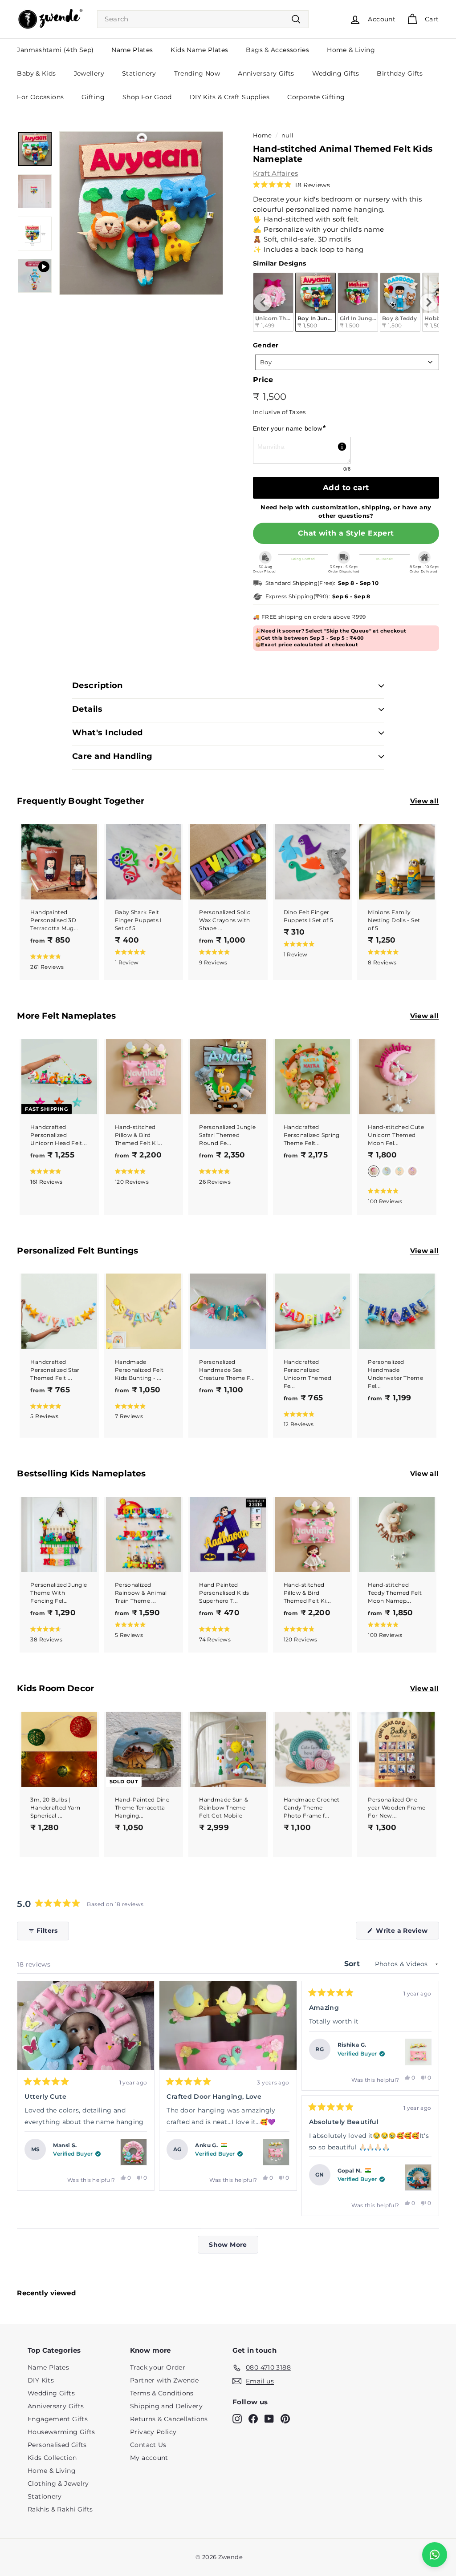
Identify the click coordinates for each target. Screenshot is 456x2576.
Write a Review (407, 1933)
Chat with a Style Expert (346, 533)
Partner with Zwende (164, 2380)
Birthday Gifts (400, 73)
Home (263, 135)
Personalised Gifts (57, 2445)
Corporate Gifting (316, 97)
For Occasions (40, 97)
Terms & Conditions (162, 2393)
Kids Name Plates (199, 50)
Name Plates (132, 50)
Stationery (139, 73)
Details (87, 709)
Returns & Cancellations (169, 2419)
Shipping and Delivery (166, 2406)
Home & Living (351, 50)
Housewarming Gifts (61, 2432)
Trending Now (197, 73)
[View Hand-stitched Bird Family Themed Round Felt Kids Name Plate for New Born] (418, 2177)
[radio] (316, 302)
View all (425, 801)
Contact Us (148, 2445)
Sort (353, 1964)
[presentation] (263, 302)
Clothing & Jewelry (58, 2483)
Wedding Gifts (336, 73)
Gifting (93, 97)
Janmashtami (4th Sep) (55, 50)
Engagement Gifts (58, 2419)
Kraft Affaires (275, 173)
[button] (291, 185)
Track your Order (158, 2367)
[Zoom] (141, 213)
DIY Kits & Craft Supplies (230, 97)
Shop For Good (147, 97)
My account (149, 2458)
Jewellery (89, 73)
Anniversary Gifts (266, 73)
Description (98, 685)
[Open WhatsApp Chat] (435, 2555)
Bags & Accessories (277, 50)
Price (263, 380)
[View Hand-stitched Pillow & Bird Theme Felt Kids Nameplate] (276, 2152)
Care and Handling (112, 756)
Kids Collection (52, 2458)
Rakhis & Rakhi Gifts (60, 2509)
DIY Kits (41, 2380)
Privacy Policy (153, 2432)
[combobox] (203, 19)
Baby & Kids (36, 73)
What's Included (108, 733)
